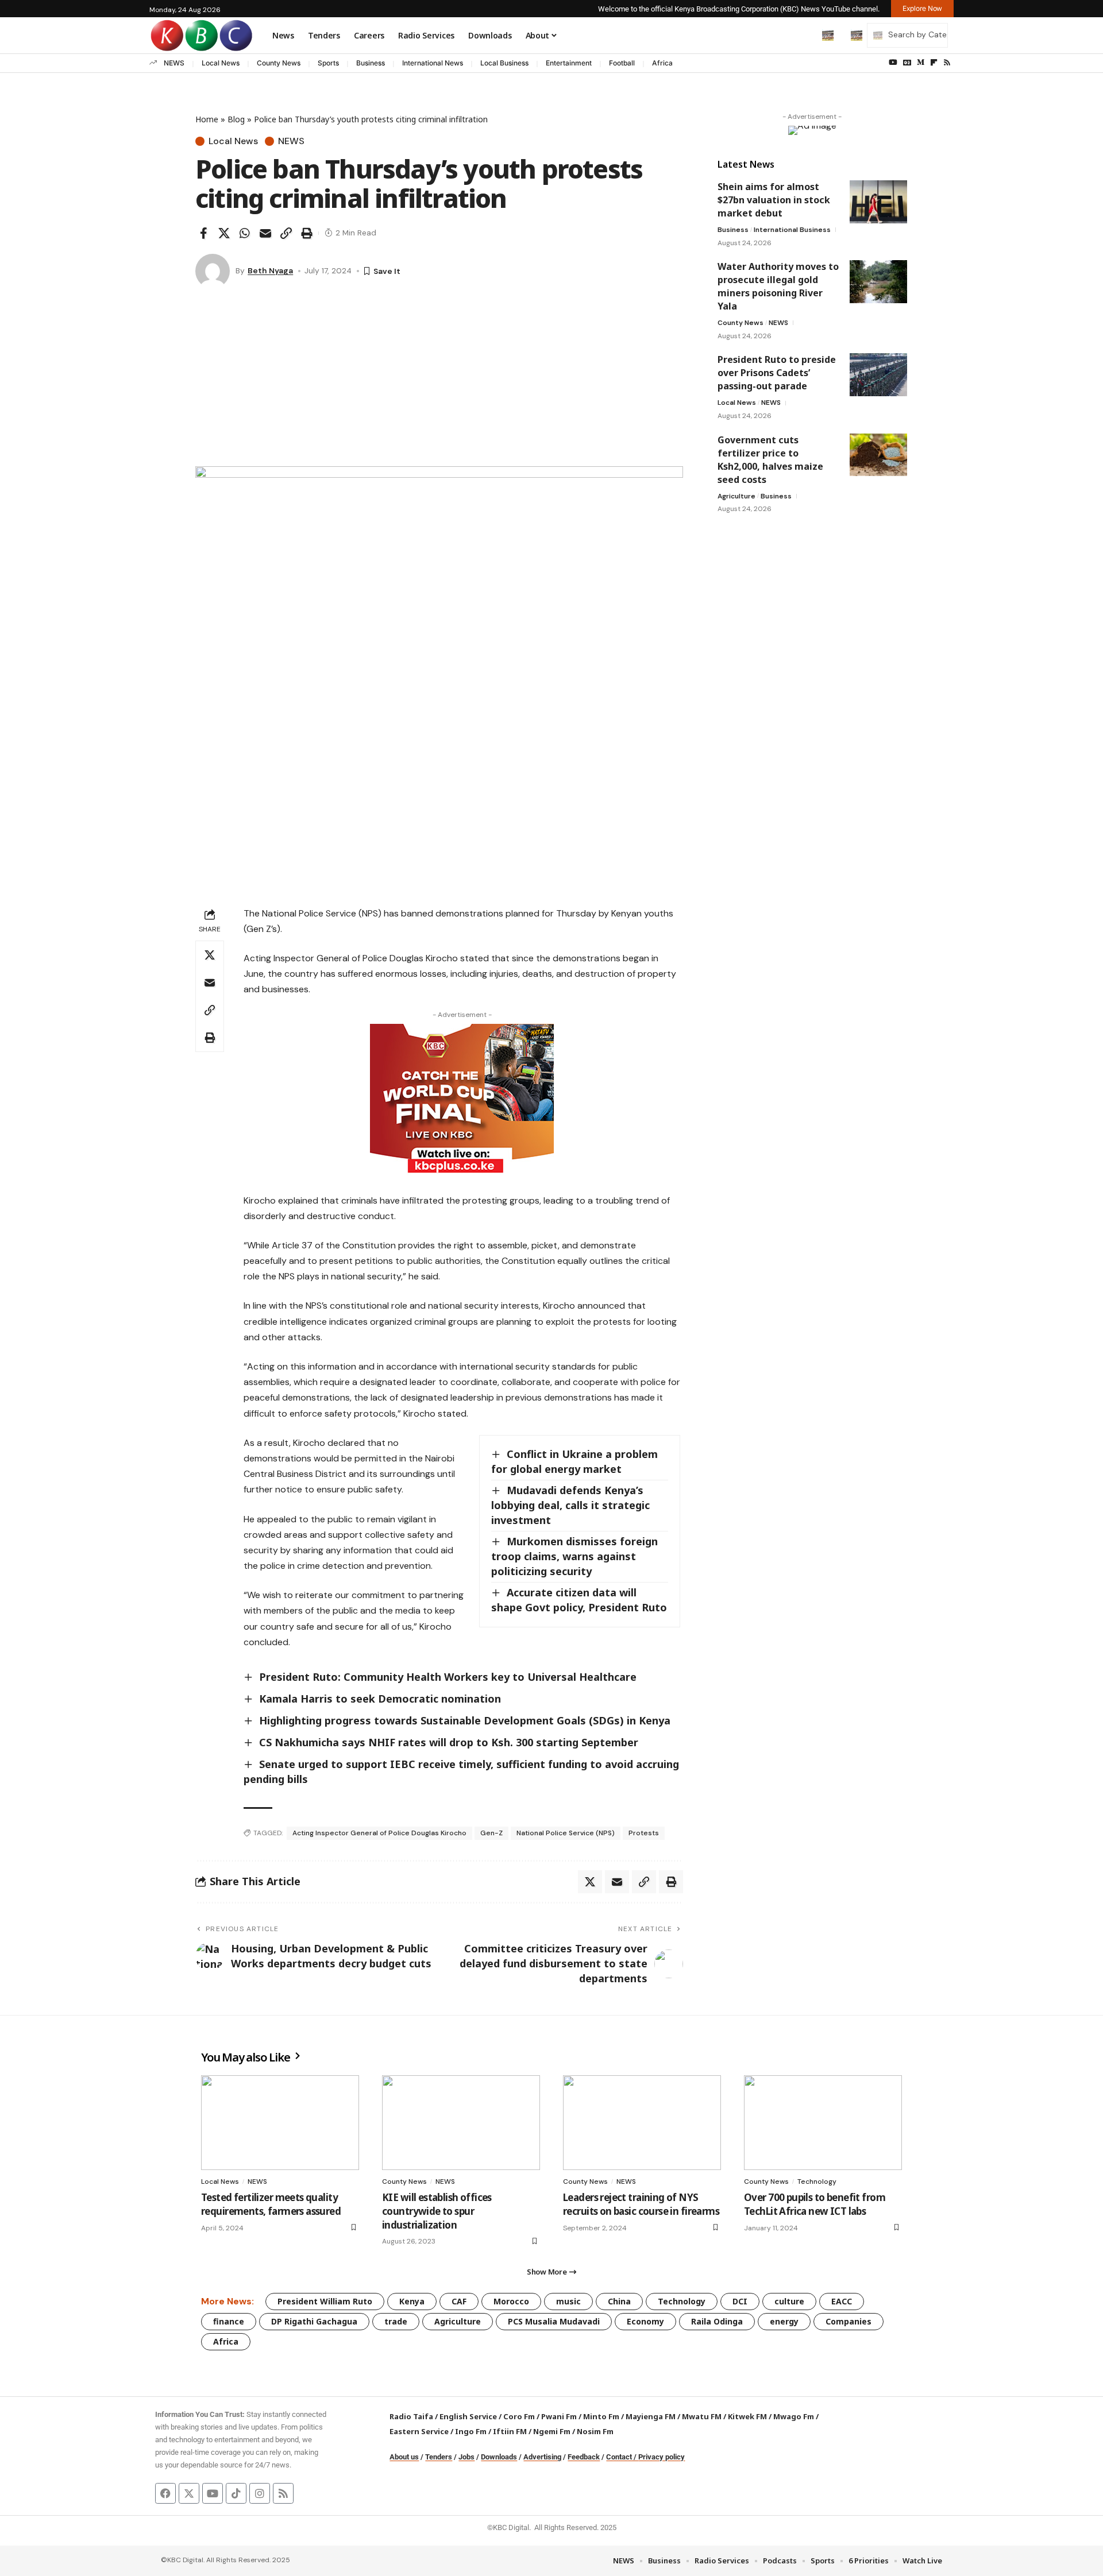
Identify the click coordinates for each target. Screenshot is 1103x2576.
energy (784, 2321)
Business (371, 63)
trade (396, 2321)
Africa (662, 63)
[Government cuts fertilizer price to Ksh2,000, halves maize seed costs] (878, 455)
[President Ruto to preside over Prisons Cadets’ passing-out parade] (878, 375)
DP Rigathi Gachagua (314, 2321)
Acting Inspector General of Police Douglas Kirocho (379, 1833)
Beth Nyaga (270, 270)
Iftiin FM (510, 2431)
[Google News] (907, 63)
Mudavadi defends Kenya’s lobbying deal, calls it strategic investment (570, 1505)
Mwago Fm (794, 2416)
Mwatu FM (702, 2416)
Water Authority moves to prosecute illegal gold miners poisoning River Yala (778, 286)
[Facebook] (165, 2493)
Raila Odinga (717, 2321)
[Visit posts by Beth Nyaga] (213, 271)
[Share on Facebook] (203, 233)
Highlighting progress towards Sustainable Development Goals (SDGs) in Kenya (465, 1720)
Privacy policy (662, 2457)
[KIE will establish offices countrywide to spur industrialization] (461, 2123)
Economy (645, 2321)
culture (789, 2301)
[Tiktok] (236, 2493)
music (568, 2301)
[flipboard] (934, 63)
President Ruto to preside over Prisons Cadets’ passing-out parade (777, 373)
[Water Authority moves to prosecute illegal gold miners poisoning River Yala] (878, 282)
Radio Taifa (411, 2416)
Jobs (466, 2457)
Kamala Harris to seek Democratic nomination (380, 1699)
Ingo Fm (471, 2431)
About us (404, 2457)
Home (207, 119)
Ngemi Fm (552, 2431)
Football (622, 63)
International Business (792, 230)
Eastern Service (419, 2431)
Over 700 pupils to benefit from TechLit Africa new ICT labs (815, 2204)
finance (229, 2321)
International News (433, 63)
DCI (740, 2301)
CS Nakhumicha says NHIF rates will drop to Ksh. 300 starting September (449, 1742)
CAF (459, 2301)
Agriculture (736, 496)
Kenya (412, 2301)
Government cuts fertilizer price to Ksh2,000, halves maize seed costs (770, 459)
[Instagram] (260, 2493)
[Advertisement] (439, 380)
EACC (842, 2301)
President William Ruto (325, 2301)
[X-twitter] (189, 2493)
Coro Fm (519, 2416)
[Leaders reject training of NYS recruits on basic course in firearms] (642, 2123)
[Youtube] (213, 2493)
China (619, 2301)
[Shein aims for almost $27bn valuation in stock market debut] (878, 202)
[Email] (265, 233)
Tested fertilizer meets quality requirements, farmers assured (271, 2204)
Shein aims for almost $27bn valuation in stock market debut (774, 200)
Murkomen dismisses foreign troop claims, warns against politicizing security (574, 1556)
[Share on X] (224, 233)
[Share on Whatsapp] (245, 233)
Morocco (511, 2301)
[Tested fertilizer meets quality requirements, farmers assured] (280, 2123)
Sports (328, 63)
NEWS (174, 63)
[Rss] (947, 63)
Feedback (584, 2457)
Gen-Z (491, 1833)
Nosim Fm (594, 2431)
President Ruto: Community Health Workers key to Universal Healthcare (448, 1677)
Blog (236, 119)
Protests (644, 1833)
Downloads (499, 2457)
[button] (804, 35)
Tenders (439, 2457)
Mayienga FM (651, 2416)
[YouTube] (893, 63)
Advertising (542, 2457)
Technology (817, 2182)
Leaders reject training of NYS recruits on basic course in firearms (641, 2204)
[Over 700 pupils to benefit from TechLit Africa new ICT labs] (823, 2123)
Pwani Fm (559, 2416)
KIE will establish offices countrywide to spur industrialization (437, 2211)
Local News (221, 63)
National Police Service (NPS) (566, 1833)
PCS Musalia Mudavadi (554, 2321)
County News (279, 63)
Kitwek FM (747, 2416)
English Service (468, 2416)
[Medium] (921, 63)
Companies (849, 2321)
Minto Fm (601, 2416)
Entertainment (569, 63)
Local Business (504, 63)
